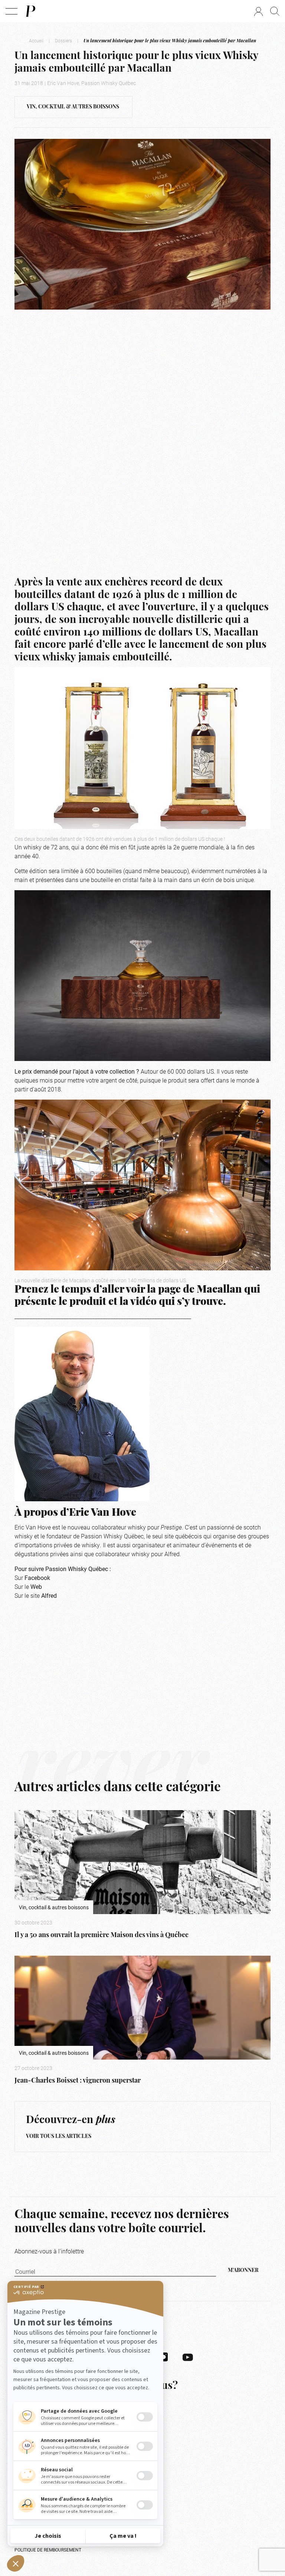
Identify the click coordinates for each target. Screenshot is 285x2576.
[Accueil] (30, 11)
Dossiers (63, 40)
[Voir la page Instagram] (164, 2357)
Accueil (36, 40)
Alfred (49, 1595)
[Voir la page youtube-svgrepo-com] (188, 2357)
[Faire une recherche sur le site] (275, 11)
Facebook (37, 1578)
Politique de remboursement (48, 2550)
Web (36, 1586)
